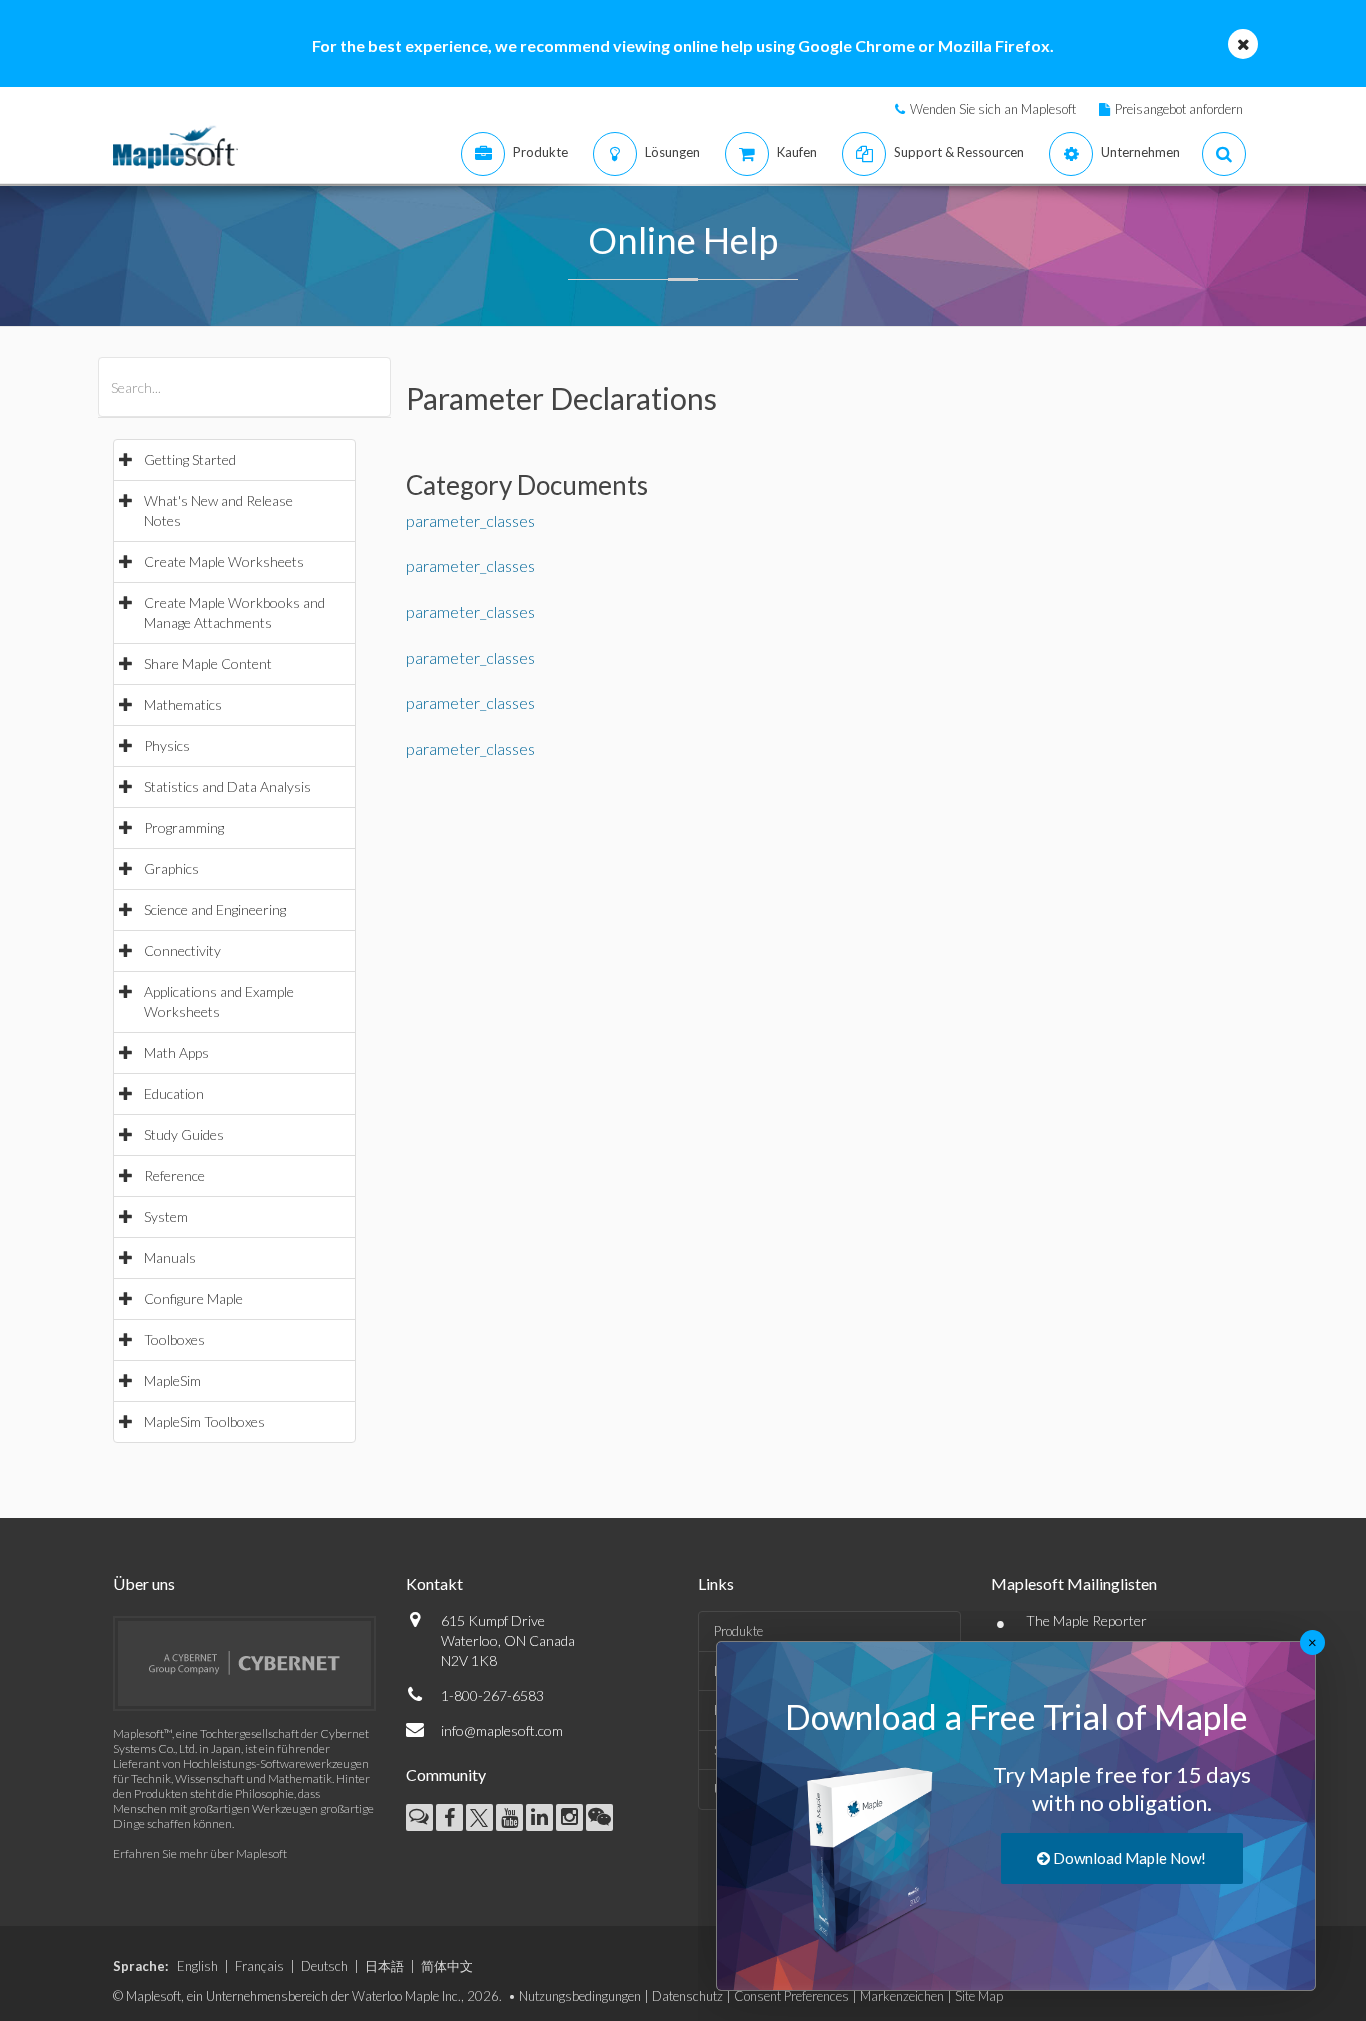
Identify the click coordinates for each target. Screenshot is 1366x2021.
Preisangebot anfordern (1179, 109)
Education (174, 1093)
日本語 (384, 1966)
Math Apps (176, 1052)
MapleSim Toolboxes (204, 1421)
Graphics (171, 868)
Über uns (144, 1583)
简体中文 (447, 1966)
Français (259, 1966)
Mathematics (183, 704)
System (166, 1216)
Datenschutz (687, 1996)
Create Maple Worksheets (224, 561)
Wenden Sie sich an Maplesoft (993, 109)
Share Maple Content (208, 663)
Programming (184, 827)
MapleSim (172, 1380)
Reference (174, 1175)
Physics (167, 745)
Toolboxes (174, 1339)
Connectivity (182, 950)
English (197, 1966)
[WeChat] (599, 1817)
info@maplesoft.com (502, 1730)
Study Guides (184, 1134)
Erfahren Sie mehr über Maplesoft (200, 1853)
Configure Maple (193, 1298)
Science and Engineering (215, 909)
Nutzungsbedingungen (580, 1996)
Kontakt (434, 1583)
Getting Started (190, 459)
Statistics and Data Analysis (227, 786)
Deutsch (324, 1966)
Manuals (170, 1257)
